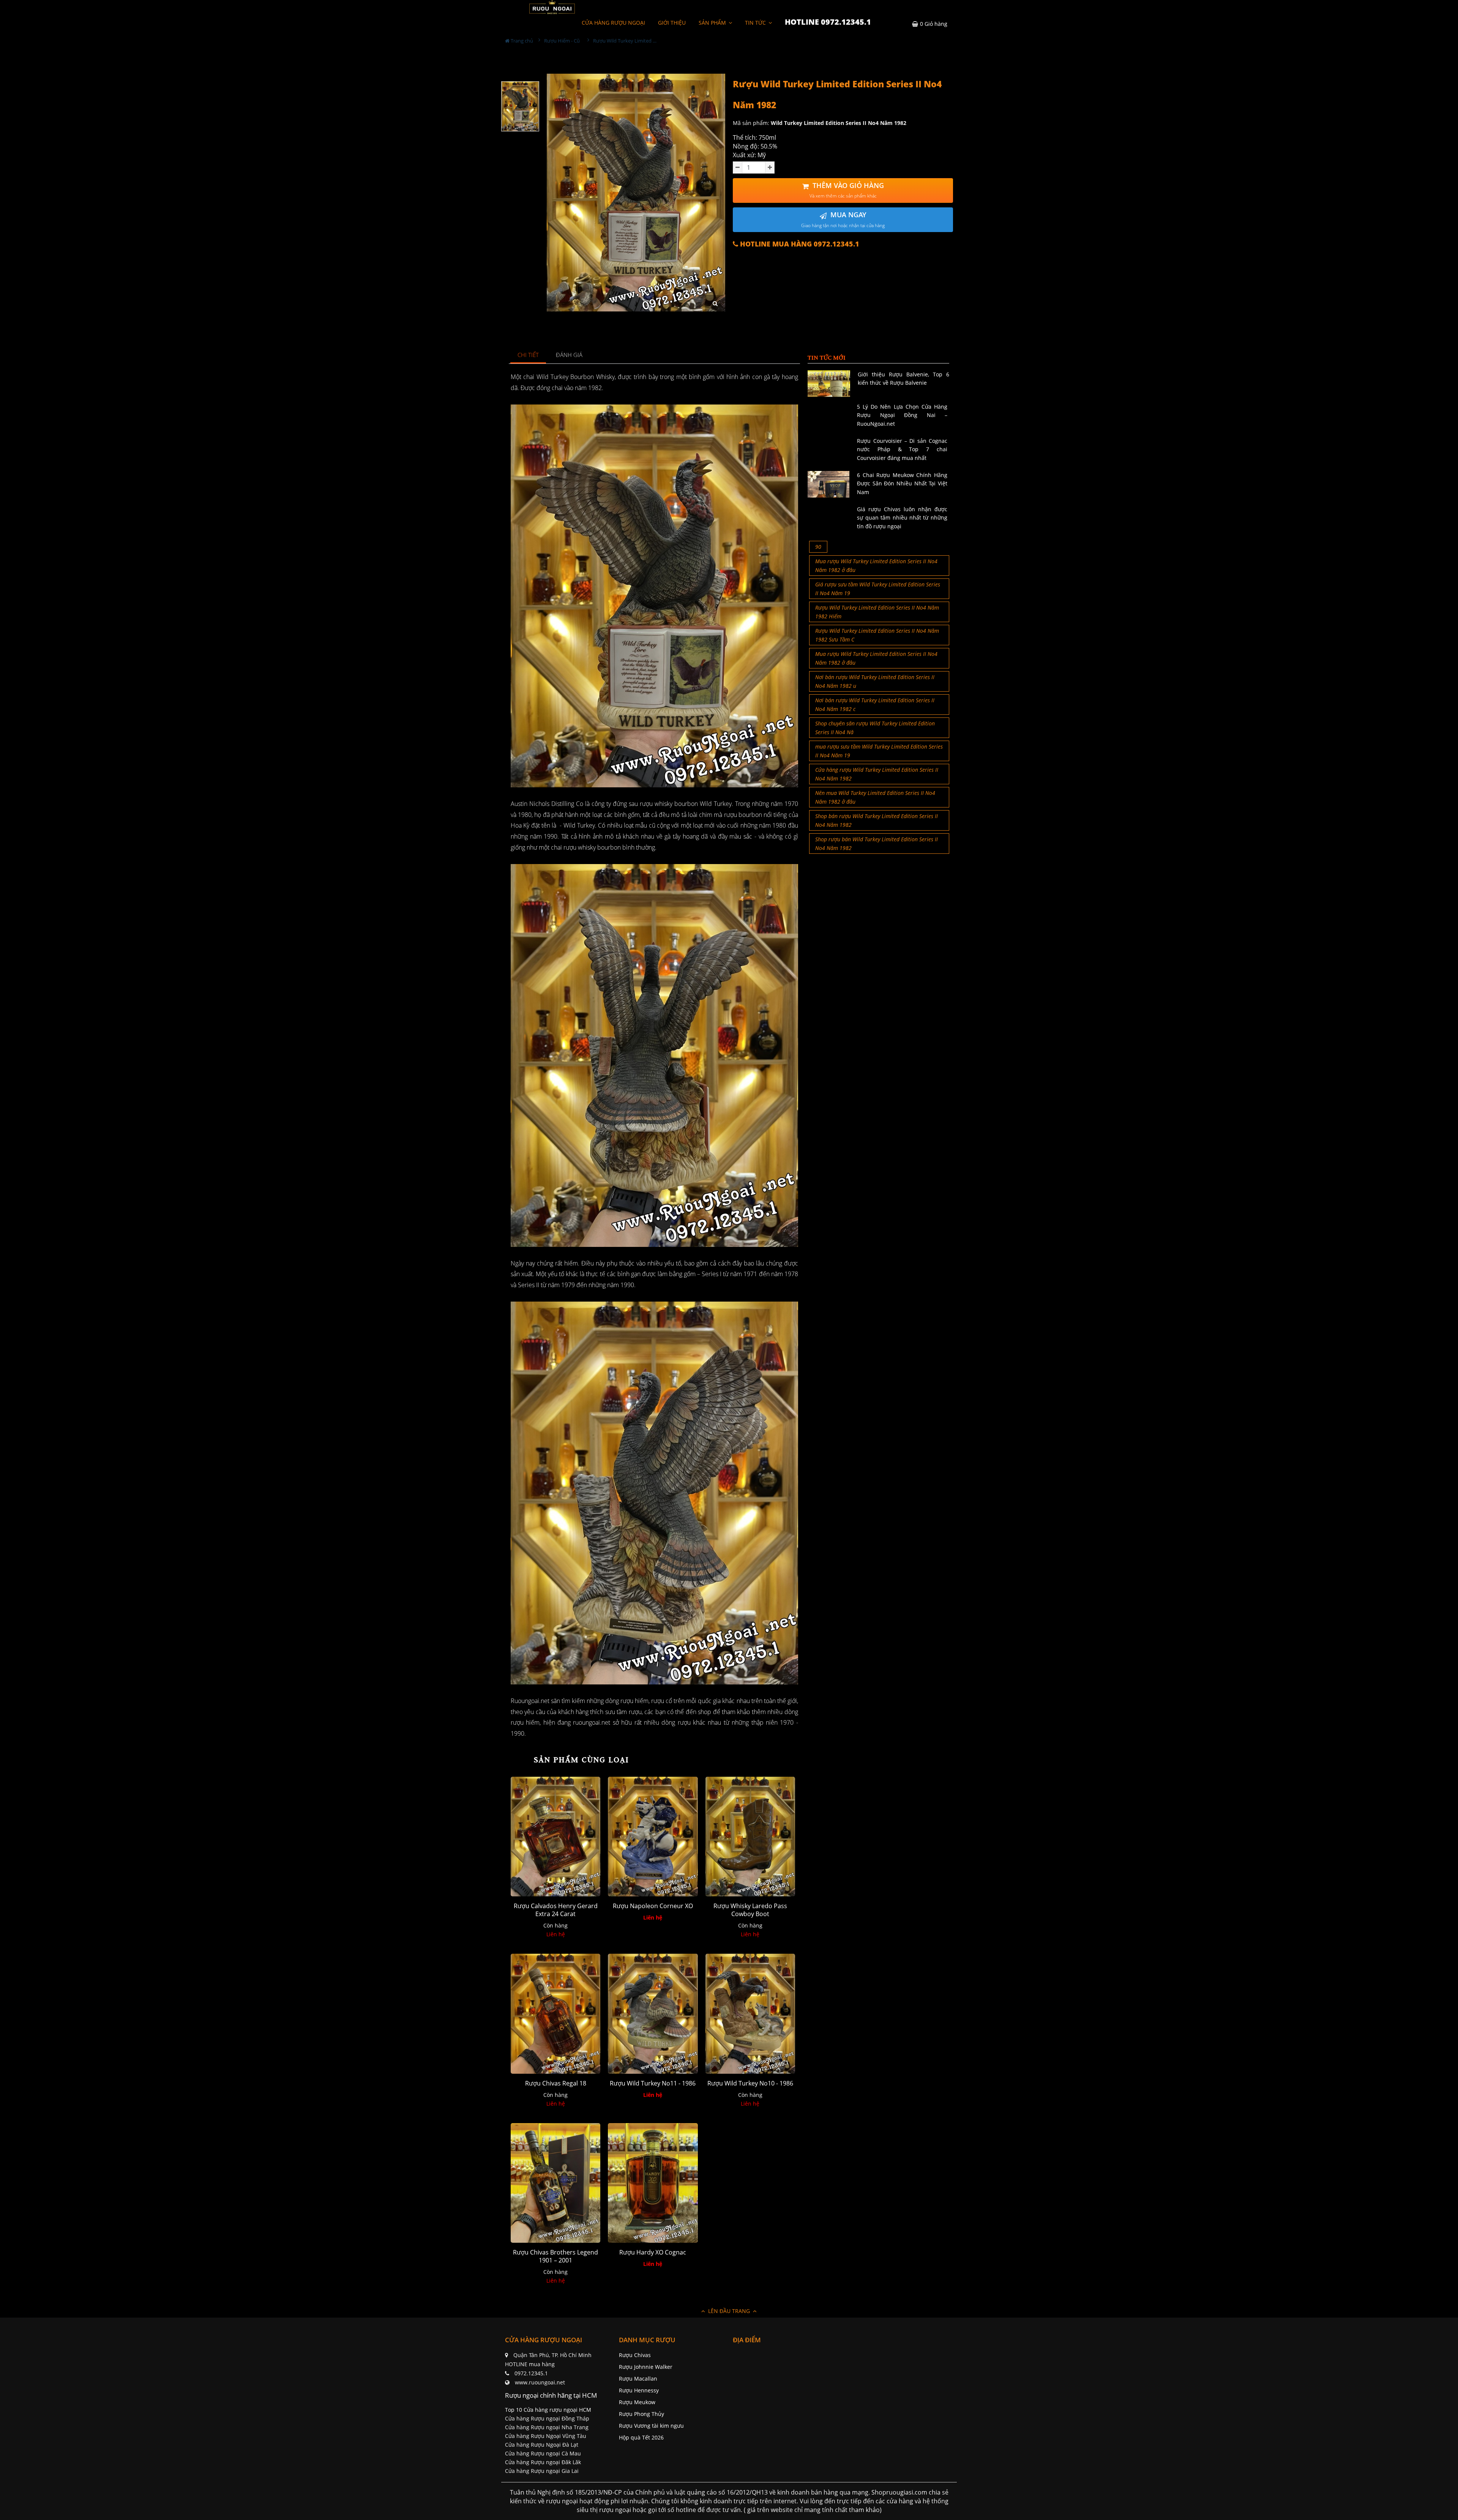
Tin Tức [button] (756, 23)
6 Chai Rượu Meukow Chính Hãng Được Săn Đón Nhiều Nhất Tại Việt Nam (902, 483)
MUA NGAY (843, 219)
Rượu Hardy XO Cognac (653, 2252)
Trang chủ (521, 41)
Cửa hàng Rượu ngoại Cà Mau (543, 2453)
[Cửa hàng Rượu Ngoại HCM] (552, 7)
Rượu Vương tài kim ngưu (651, 2426)
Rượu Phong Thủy (641, 2414)
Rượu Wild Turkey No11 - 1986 (653, 2083)
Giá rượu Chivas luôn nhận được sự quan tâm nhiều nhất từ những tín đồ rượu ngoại (902, 518)
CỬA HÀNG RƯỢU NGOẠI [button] (613, 23)
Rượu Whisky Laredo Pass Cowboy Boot (750, 1910)
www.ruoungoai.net (540, 2382)
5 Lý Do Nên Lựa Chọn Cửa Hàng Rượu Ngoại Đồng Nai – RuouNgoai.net (902, 415)
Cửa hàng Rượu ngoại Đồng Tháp (547, 2418)
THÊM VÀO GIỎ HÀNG (847, 190)
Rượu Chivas (635, 2355)
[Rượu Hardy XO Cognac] (653, 2183)
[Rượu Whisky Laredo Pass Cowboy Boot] (750, 1837)
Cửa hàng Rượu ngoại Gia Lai (542, 2471)
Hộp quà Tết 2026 (641, 2437)
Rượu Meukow (637, 2402)
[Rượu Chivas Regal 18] (555, 2014)
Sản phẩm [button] (713, 23)
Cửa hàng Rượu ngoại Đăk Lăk (543, 2462)
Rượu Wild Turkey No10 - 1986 (750, 2083)
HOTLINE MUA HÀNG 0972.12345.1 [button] (799, 244)
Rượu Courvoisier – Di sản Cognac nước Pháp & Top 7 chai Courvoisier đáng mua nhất (902, 449)
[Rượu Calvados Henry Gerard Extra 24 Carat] (555, 1837)
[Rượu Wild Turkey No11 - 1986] (653, 2014)
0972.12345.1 (531, 2373)
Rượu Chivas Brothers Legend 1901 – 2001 (555, 2256)
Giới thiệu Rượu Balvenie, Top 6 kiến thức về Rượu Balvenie (903, 378)
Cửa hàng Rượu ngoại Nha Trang (547, 2427)
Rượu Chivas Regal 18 (556, 2083)
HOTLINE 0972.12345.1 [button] (828, 22)
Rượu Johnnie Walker (646, 2367)
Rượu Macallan (638, 2379)
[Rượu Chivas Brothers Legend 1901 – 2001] (555, 2183)
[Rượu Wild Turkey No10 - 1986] (750, 2014)
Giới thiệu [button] (672, 23)
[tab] (528, 355)
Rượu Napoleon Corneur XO (653, 1906)
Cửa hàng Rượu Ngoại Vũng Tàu (546, 2436)
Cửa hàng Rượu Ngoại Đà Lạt (542, 2445)
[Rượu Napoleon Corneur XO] (653, 1837)
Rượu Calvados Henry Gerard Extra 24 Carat (556, 1910)
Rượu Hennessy (639, 2390)
